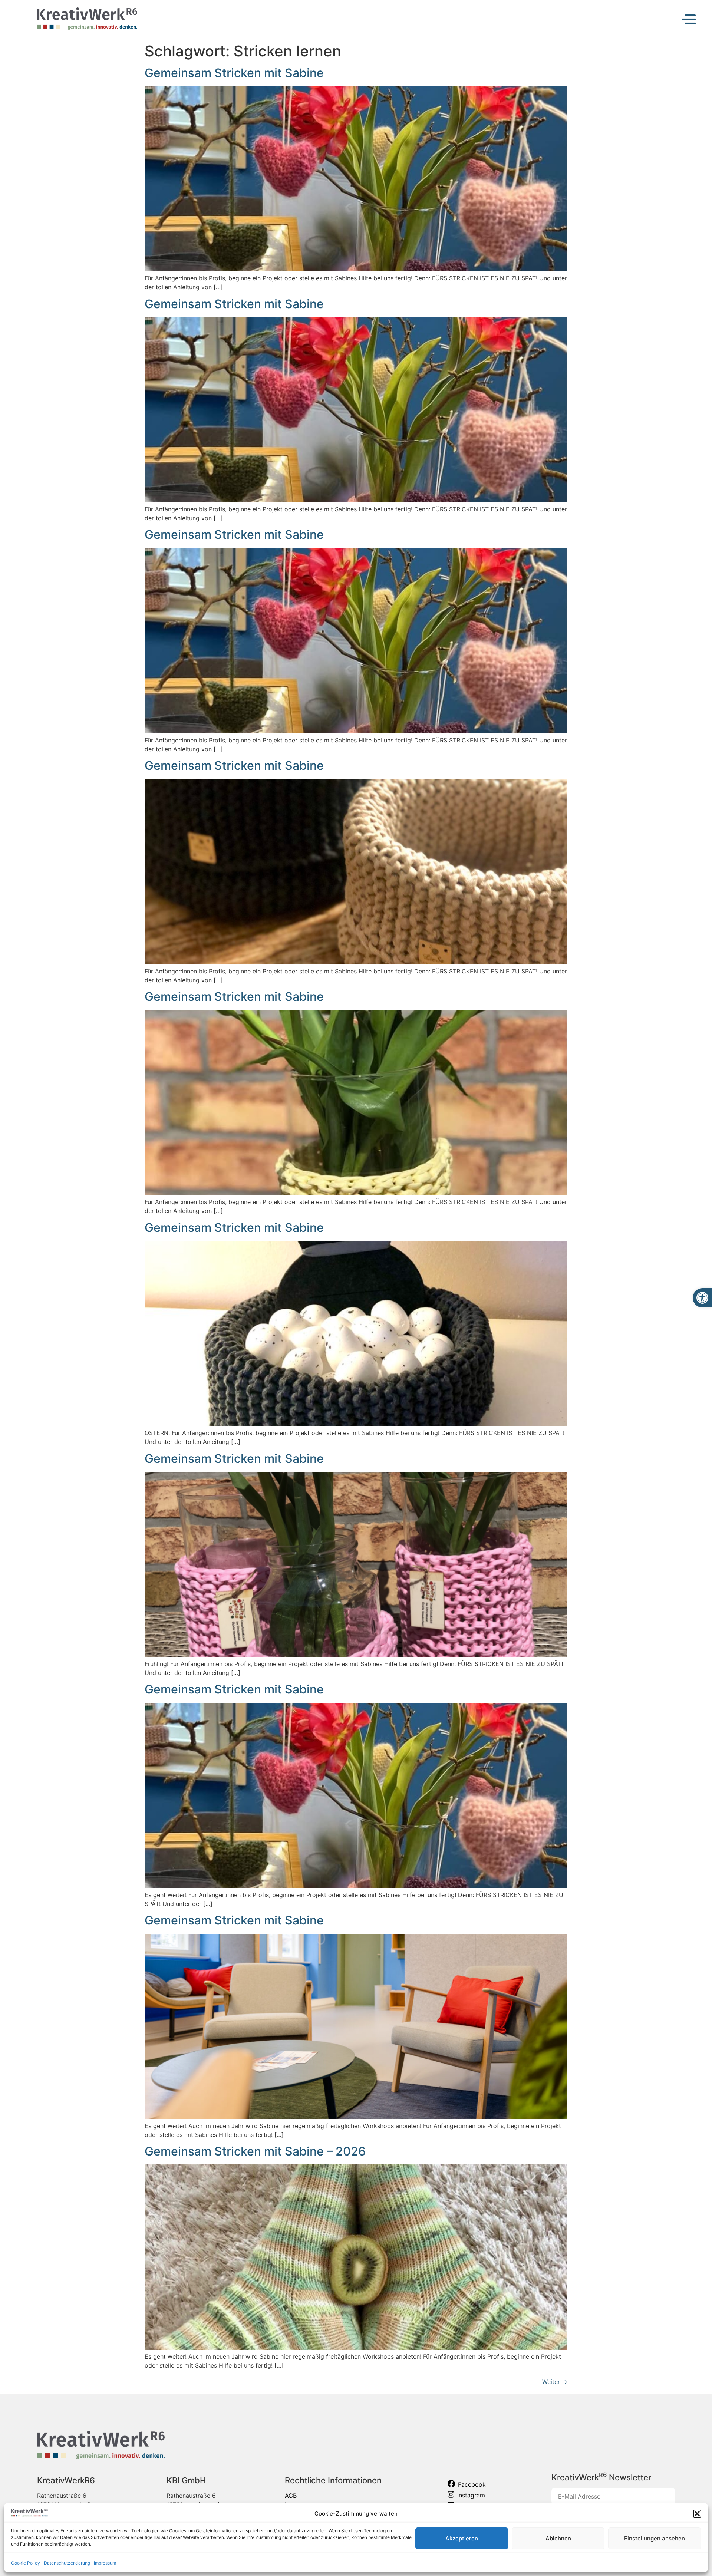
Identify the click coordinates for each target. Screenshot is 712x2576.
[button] (697, 2514)
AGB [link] (291, 2496)
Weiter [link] (555, 2382)
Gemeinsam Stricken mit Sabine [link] (234, 73)
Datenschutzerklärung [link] (67, 2563)
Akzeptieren (462, 2538)
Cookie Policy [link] (26, 2563)
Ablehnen (558, 2538)
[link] (702, 1298)
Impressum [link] (105, 2563)
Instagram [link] (471, 2495)
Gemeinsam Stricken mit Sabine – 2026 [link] (255, 2151)
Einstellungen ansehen (655, 2538)
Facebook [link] (472, 2484)
